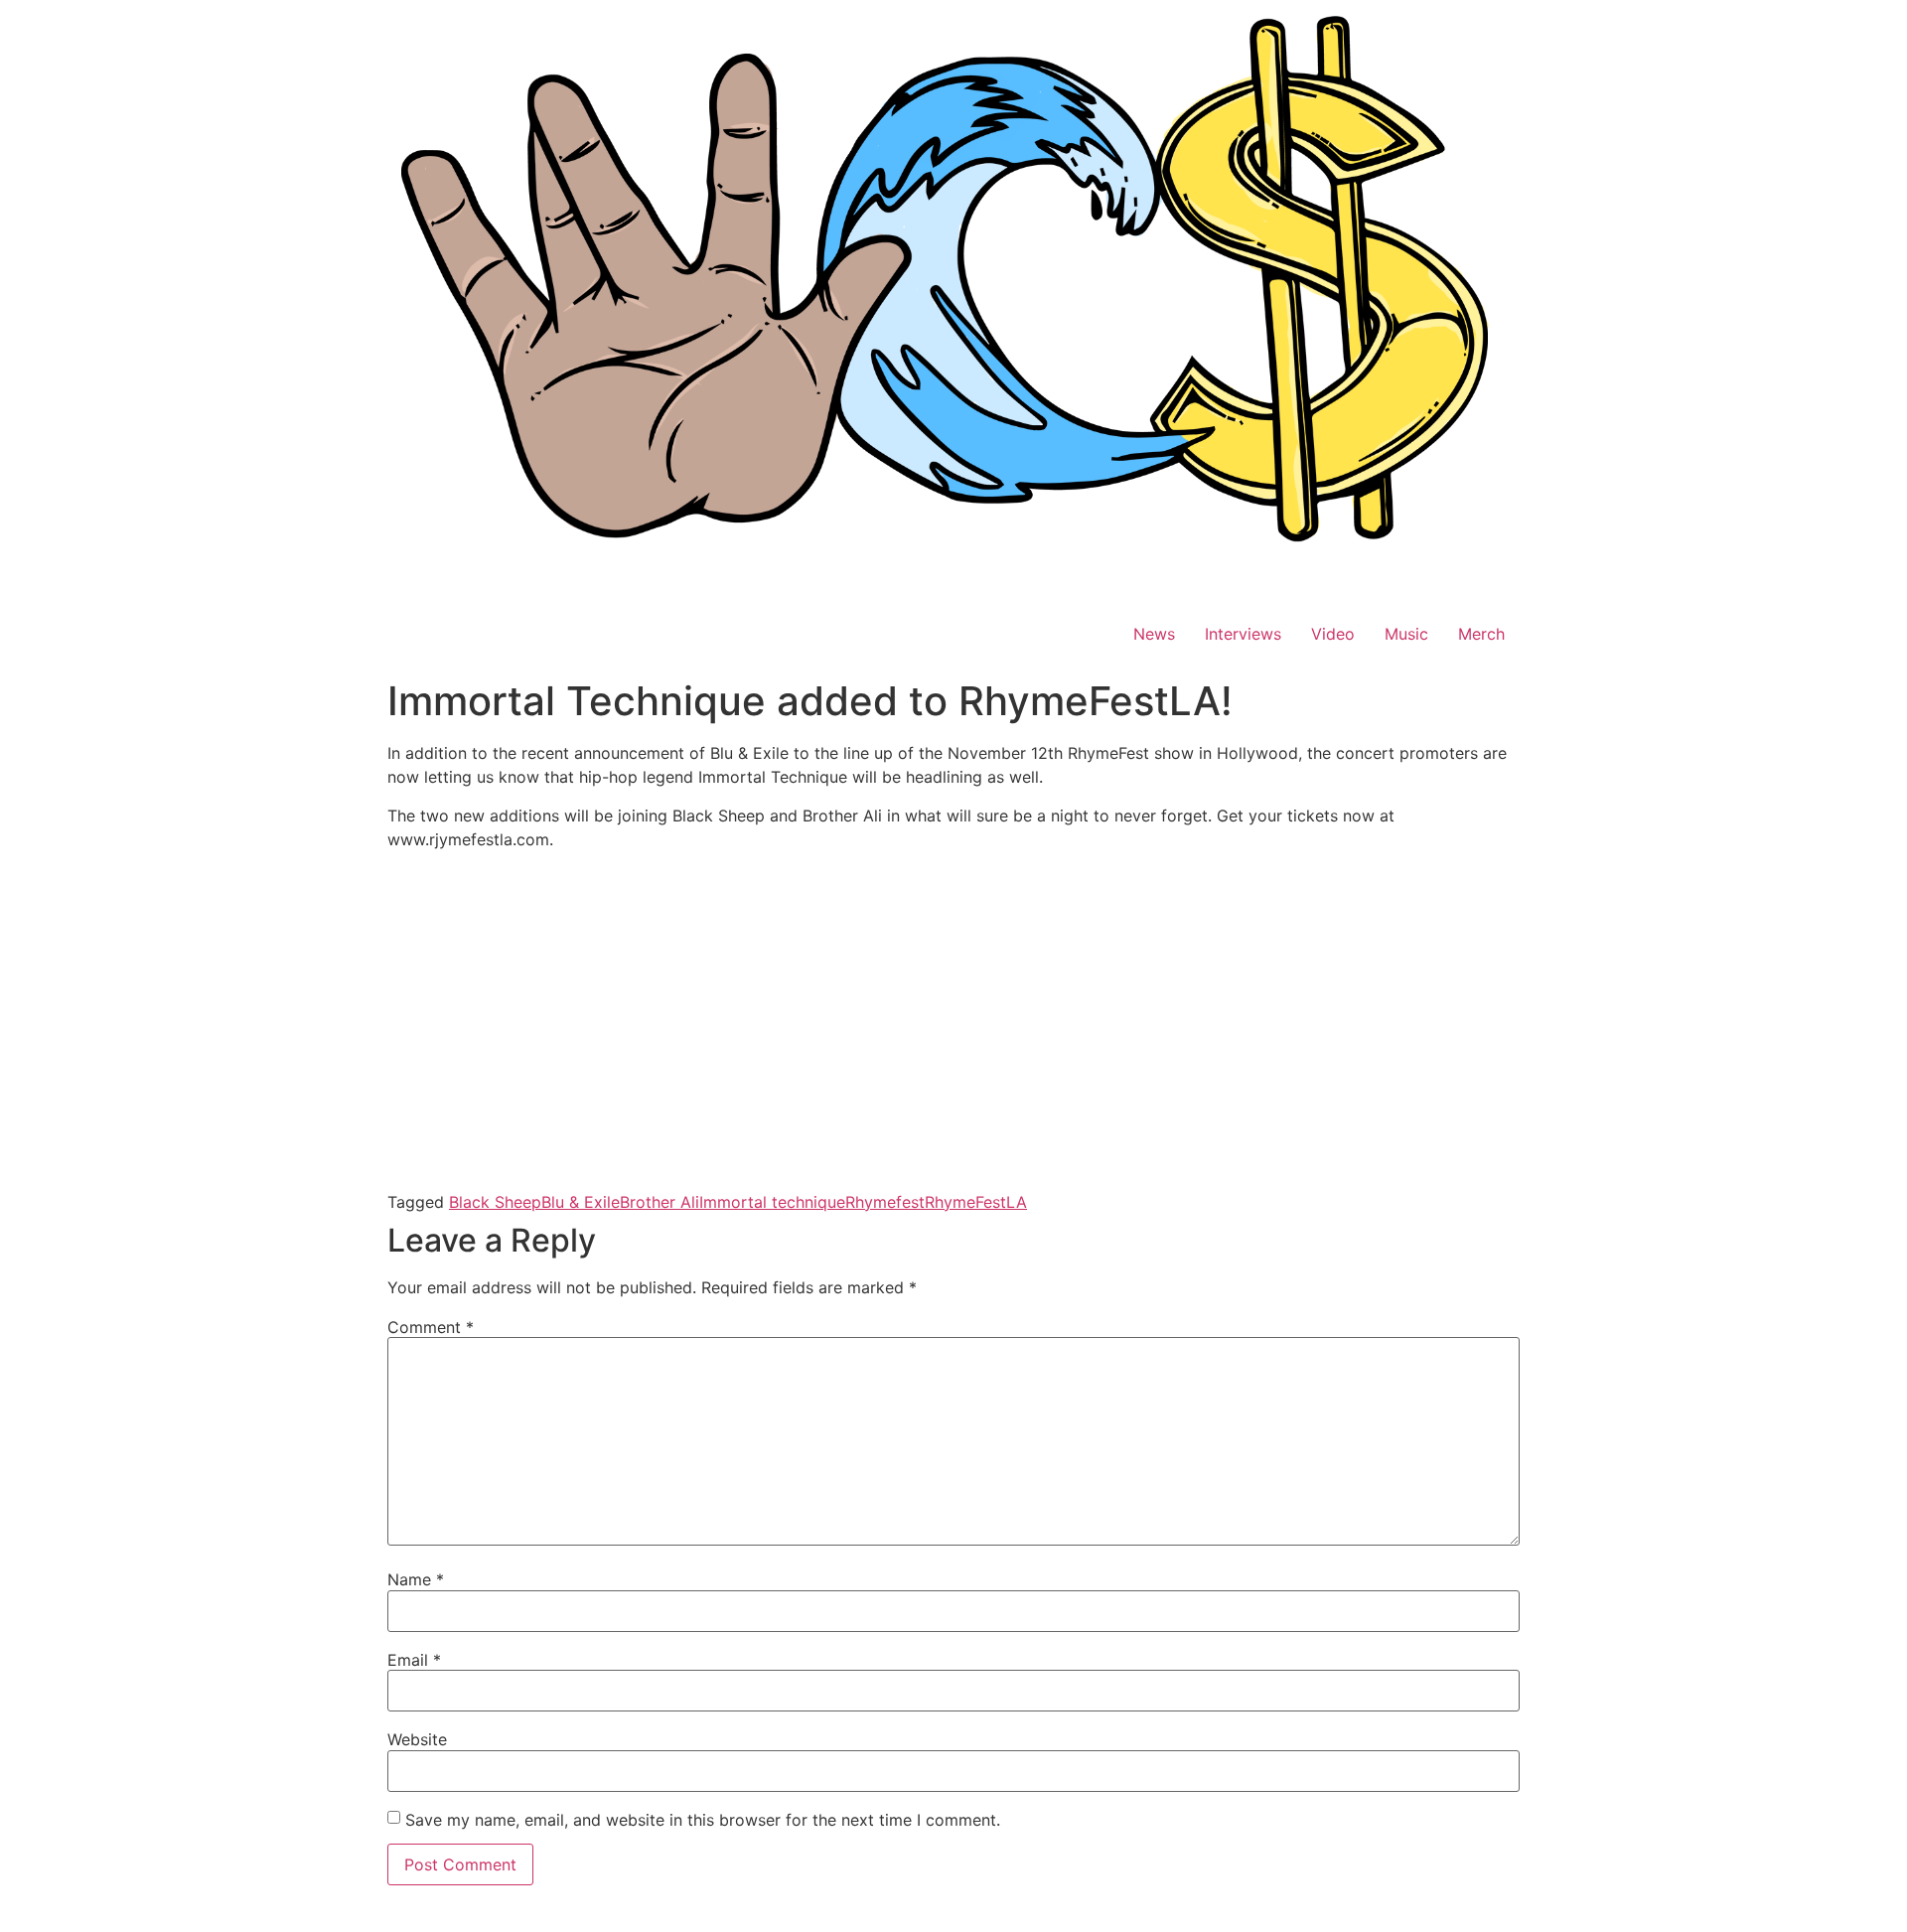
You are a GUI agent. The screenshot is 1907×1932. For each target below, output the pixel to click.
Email (414, 1660)
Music (1406, 634)
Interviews (1243, 634)
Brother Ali (660, 1202)
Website (417, 1739)
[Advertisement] (953, 1043)
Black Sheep (495, 1202)
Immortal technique (772, 1202)
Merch (1481, 634)
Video (1333, 634)
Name (416, 1579)
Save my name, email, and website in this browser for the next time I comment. (703, 1820)
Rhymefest (885, 1202)
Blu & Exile (581, 1202)
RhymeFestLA (976, 1202)
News (1154, 634)
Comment (431, 1327)
